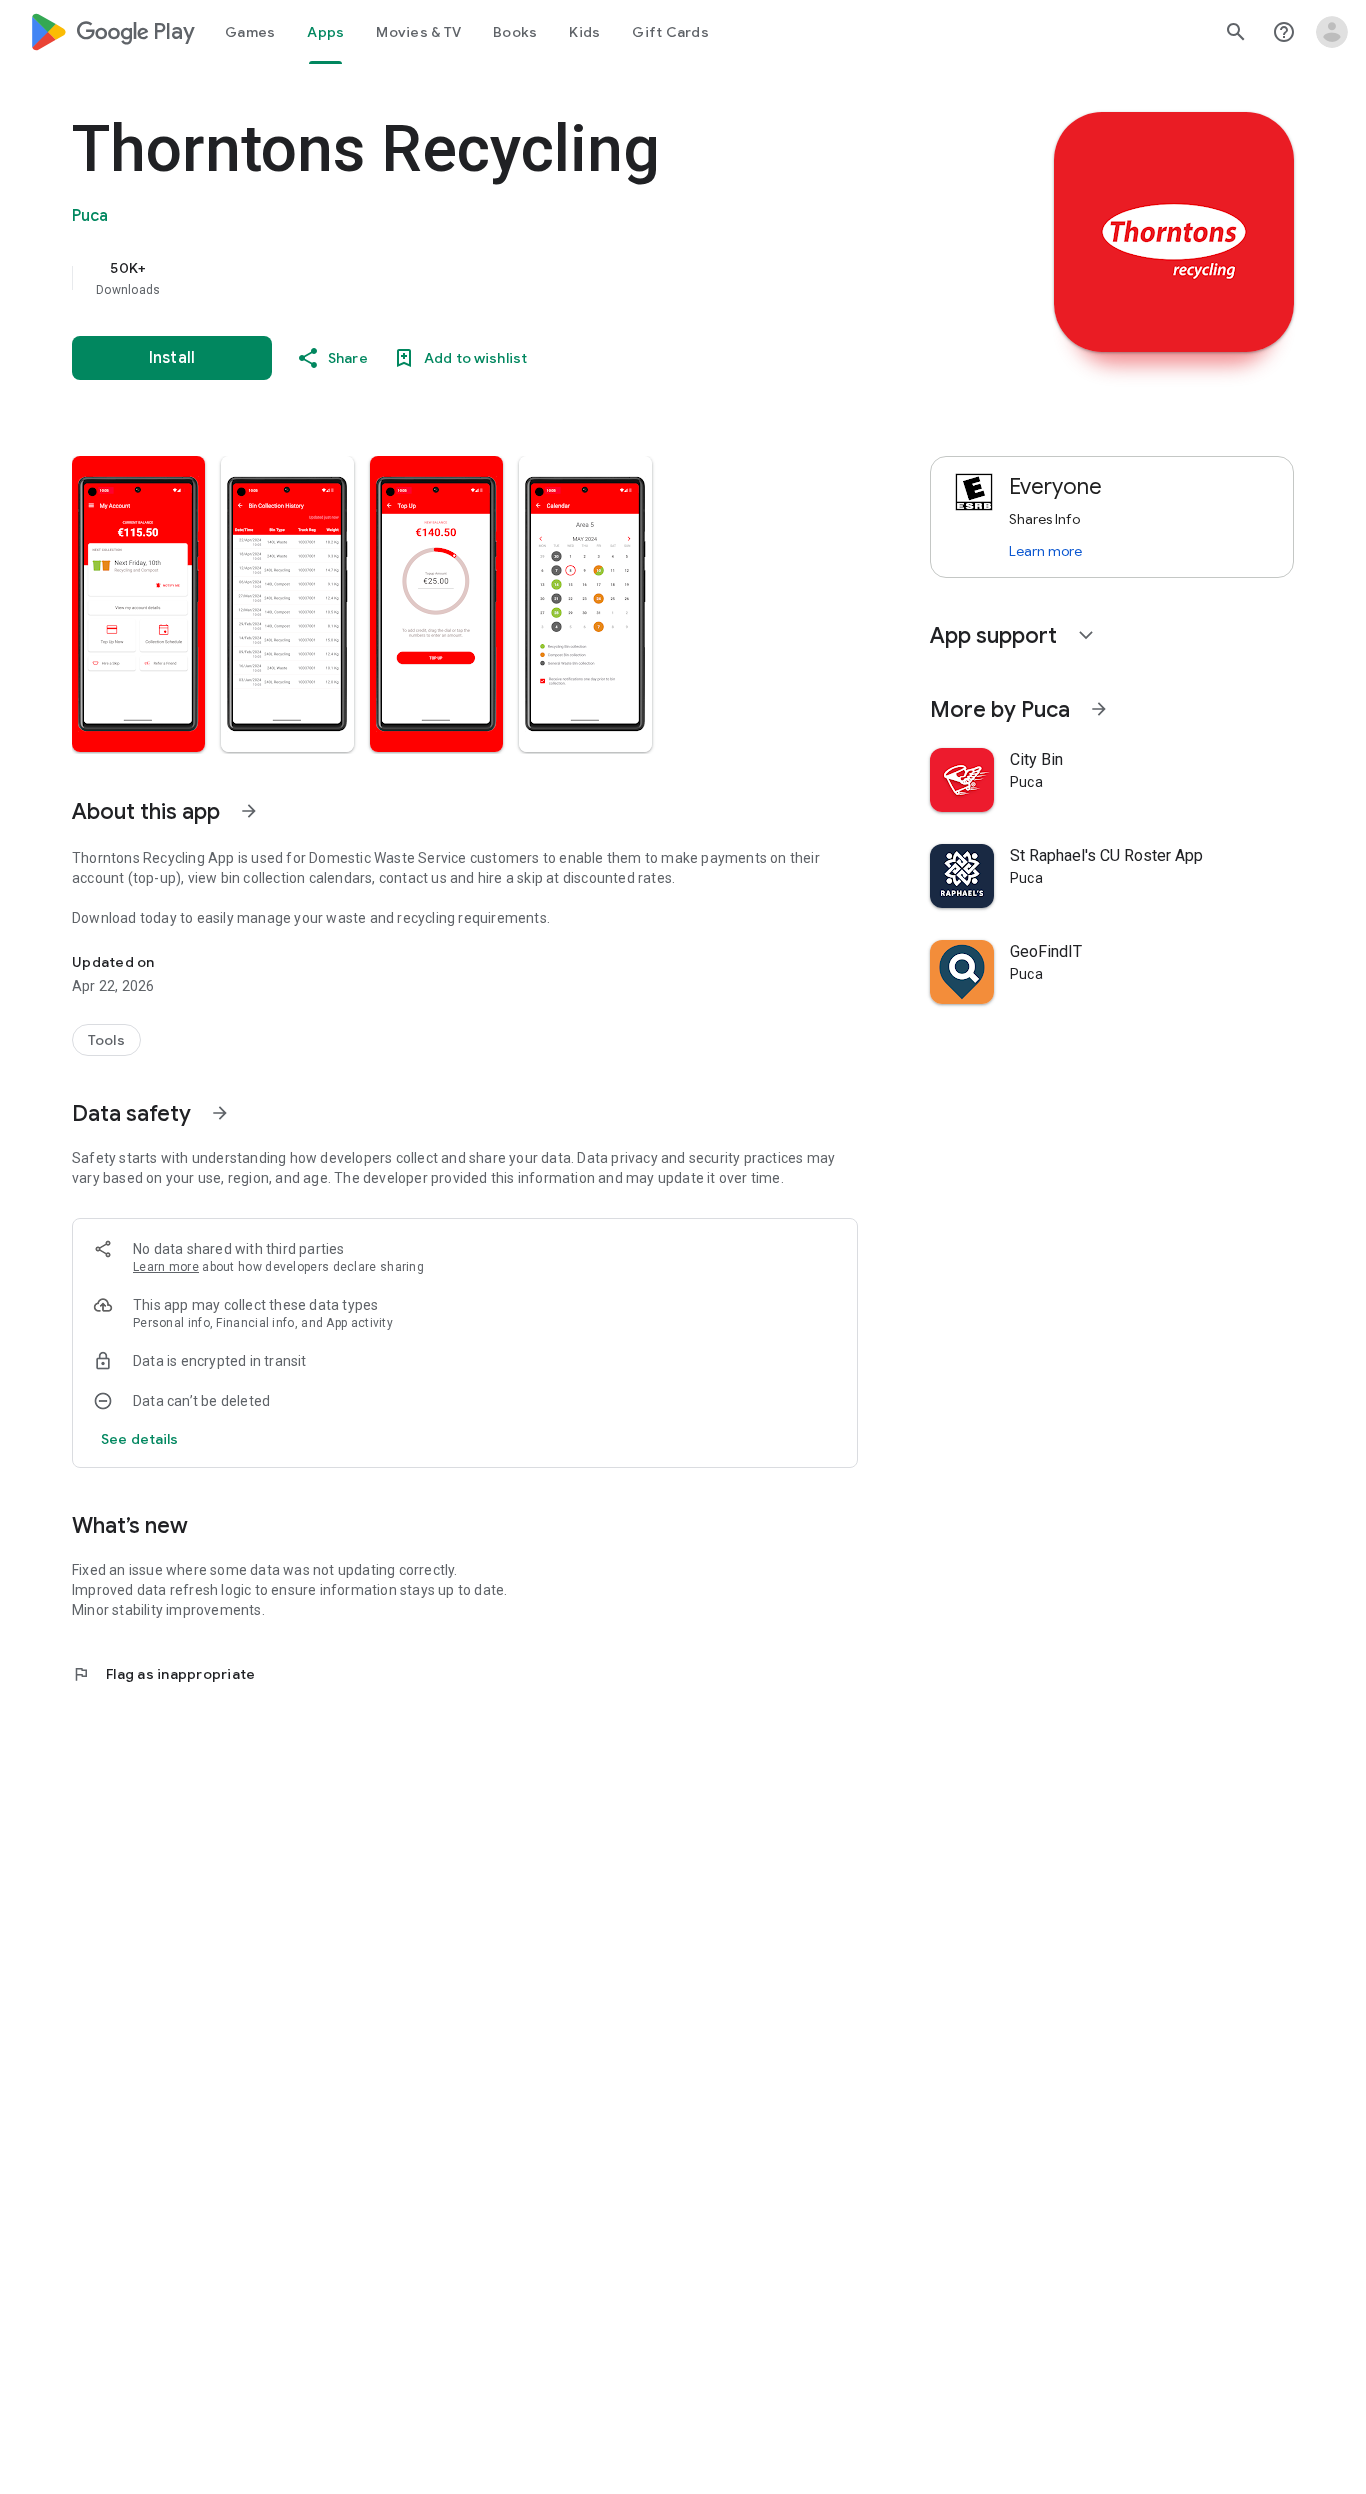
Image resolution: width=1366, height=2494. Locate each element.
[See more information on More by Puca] (1099, 709)
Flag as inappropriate (163, 1674)
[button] (138, 604)
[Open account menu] (1332, 32)
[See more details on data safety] (140, 1439)
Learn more (166, 1267)
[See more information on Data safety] (220, 1113)
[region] (472, 278)
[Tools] (106, 1040)
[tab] (250, 32)
